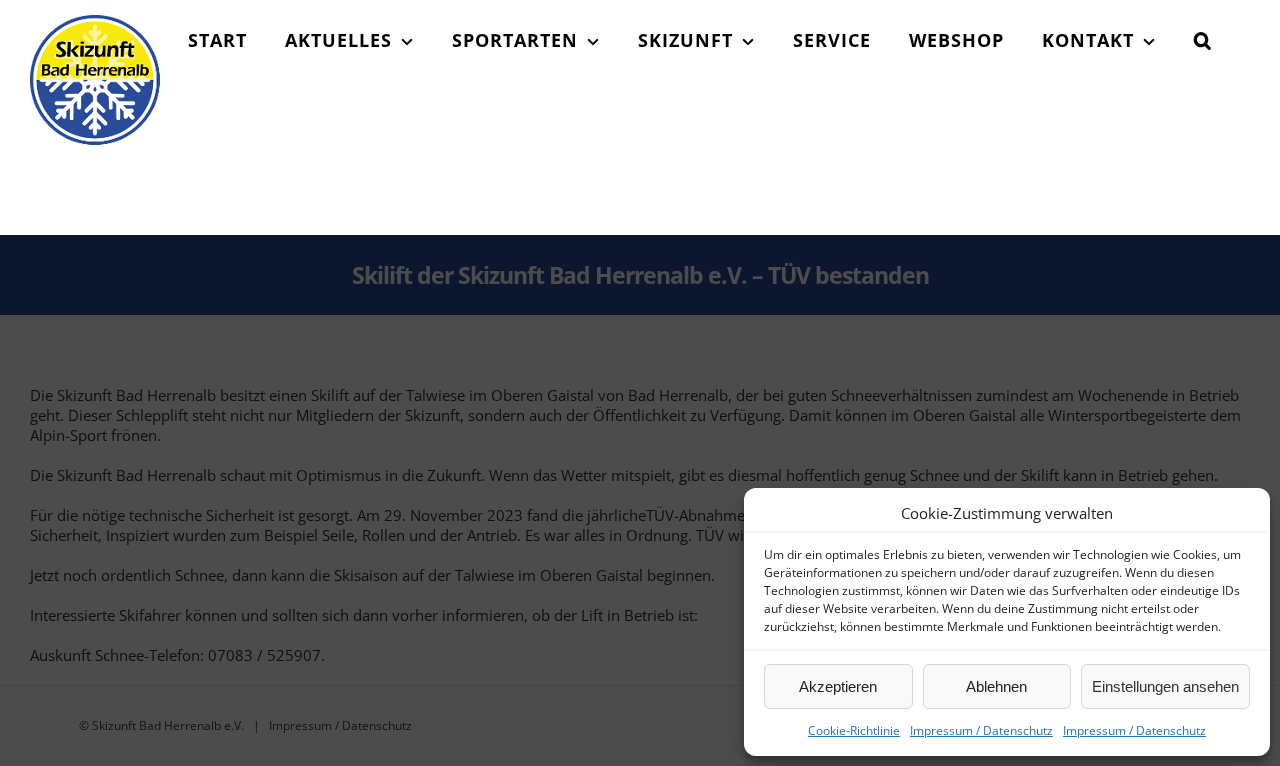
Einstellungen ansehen (1165, 686)
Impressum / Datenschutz (981, 730)
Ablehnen (996, 686)
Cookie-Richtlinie (854, 730)
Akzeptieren (838, 686)
